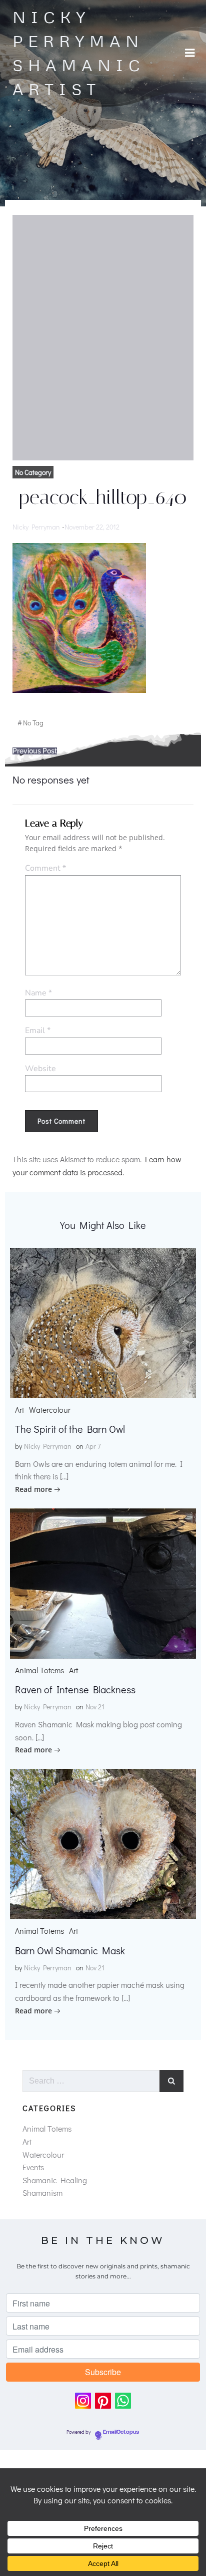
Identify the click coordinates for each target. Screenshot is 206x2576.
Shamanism (42, 2193)
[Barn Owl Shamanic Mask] (103, 1843)
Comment (45, 868)
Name (38, 993)
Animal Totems (39, 1670)
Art (19, 1409)
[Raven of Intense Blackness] (103, 1582)
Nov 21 (95, 1707)
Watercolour (50, 1409)
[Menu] (190, 53)
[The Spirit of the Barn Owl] (103, 1321)
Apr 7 (93, 1446)
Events (33, 2167)
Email (38, 1031)
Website (40, 1069)
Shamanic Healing (55, 2180)
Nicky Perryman (36, 527)
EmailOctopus (121, 2432)
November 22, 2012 (92, 527)
